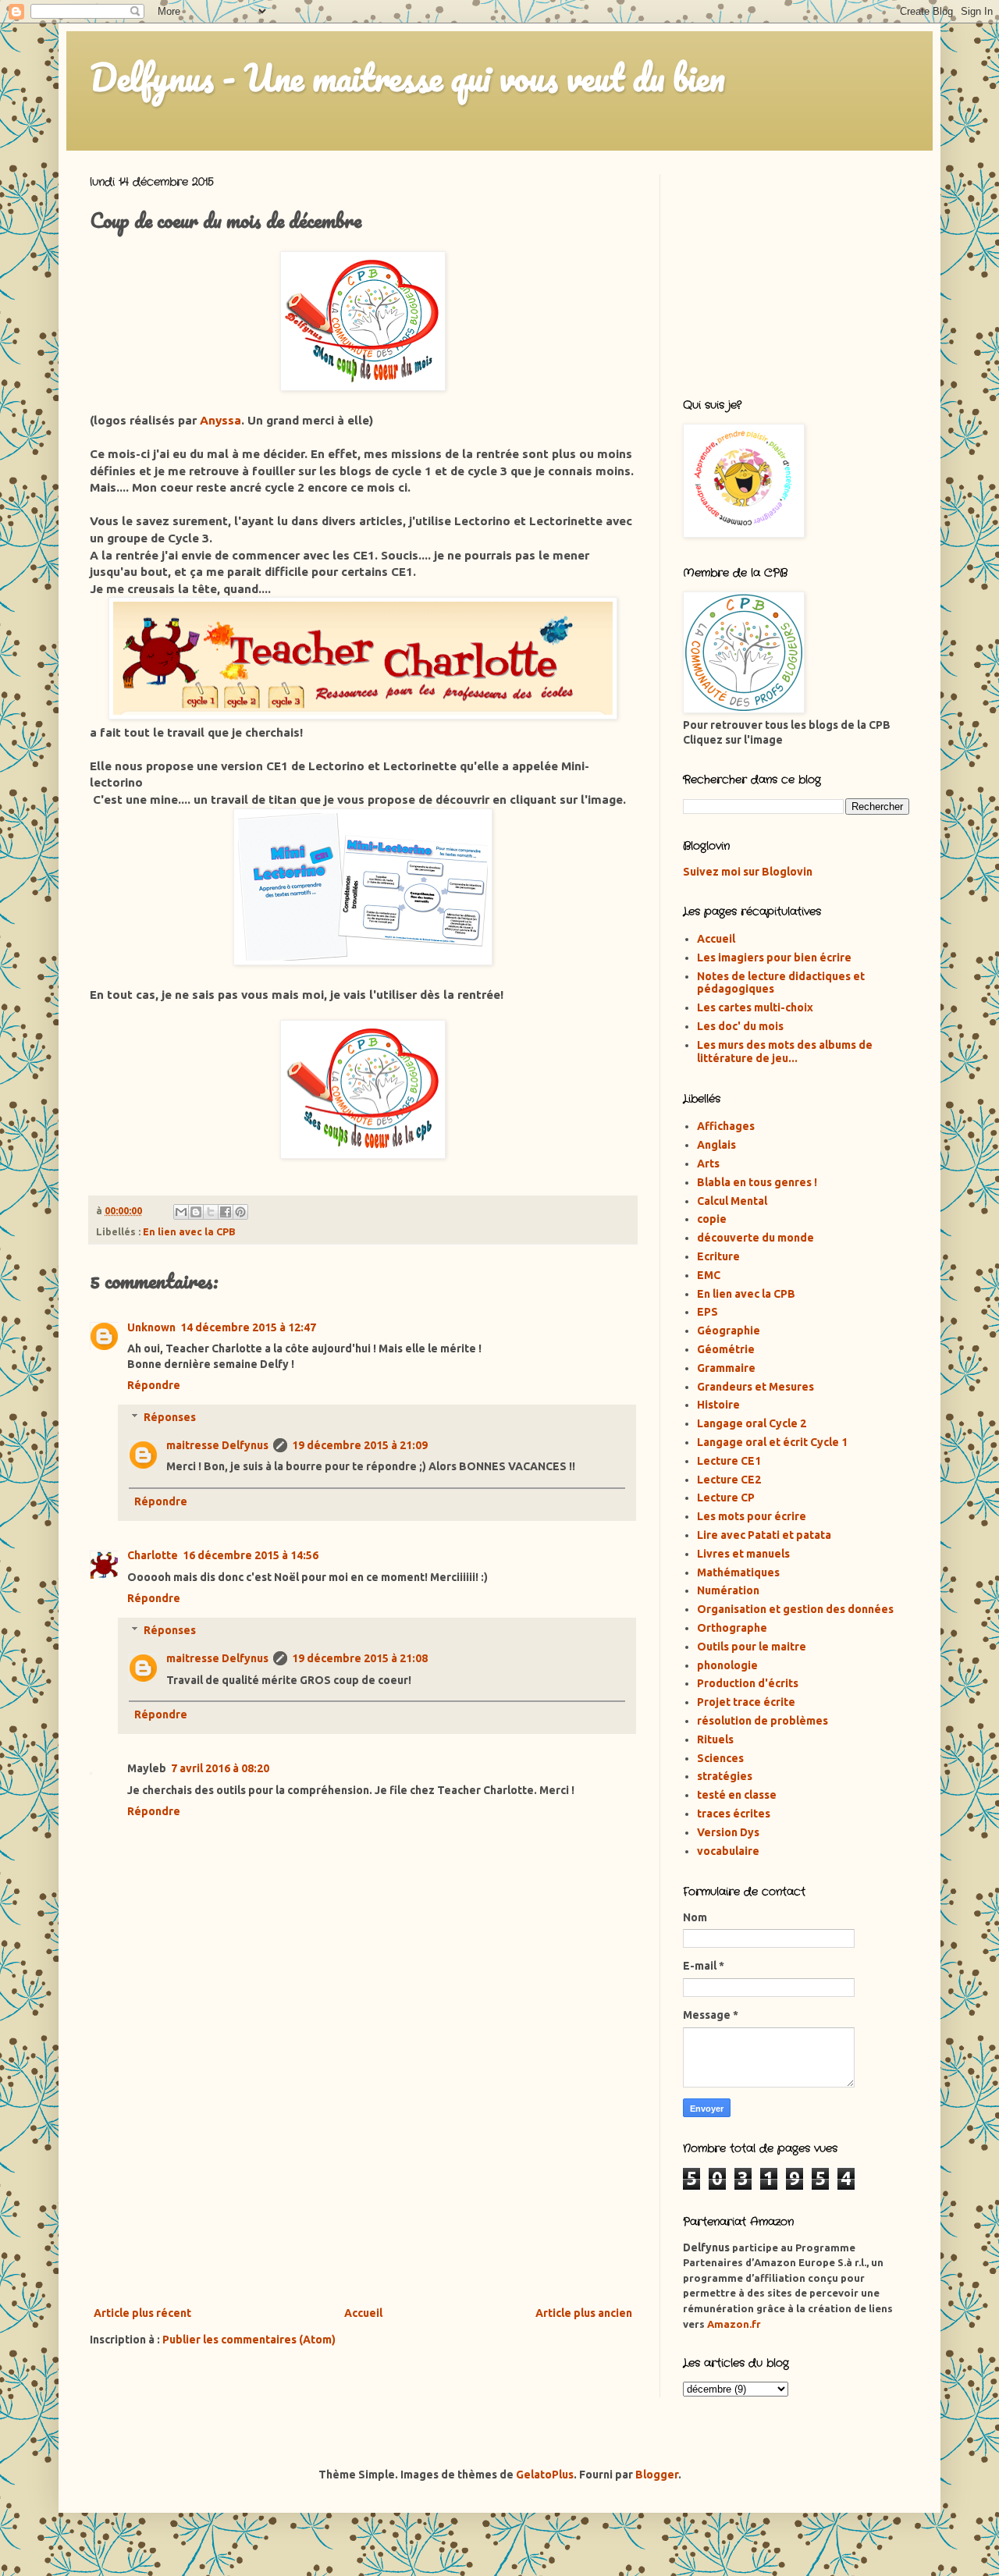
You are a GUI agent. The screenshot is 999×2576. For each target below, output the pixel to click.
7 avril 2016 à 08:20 (220, 1768)
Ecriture (718, 1256)
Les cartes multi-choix (755, 1007)
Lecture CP (726, 1498)
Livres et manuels (743, 1554)
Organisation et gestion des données (795, 1609)
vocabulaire (728, 1851)
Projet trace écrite (746, 1702)
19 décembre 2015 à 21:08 (360, 1658)
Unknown (151, 1327)
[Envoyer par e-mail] (181, 1212)
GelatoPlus (545, 2475)
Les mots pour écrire (752, 1516)
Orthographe (732, 1628)
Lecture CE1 (729, 1461)
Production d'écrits (748, 1683)
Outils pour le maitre (752, 1647)
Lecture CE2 (729, 1480)
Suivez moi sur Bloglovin (748, 872)
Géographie (729, 1331)
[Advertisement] (363, 2175)
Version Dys (728, 1832)
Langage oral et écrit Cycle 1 (772, 1442)
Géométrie (726, 1349)
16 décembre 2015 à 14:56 (251, 1555)
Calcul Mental (732, 1201)
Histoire (718, 1405)
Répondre (154, 1385)
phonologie (727, 1665)
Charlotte (153, 1555)
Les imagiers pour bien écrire (774, 958)
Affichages (726, 1126)
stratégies (725, 1776)
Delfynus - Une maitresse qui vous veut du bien (407, 77)
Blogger (657, 2475)
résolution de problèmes (763, 1721)
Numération (728, 1590)
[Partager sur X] (211, 1212)
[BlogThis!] (196, 1212)
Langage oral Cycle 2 (752, 1423)
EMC (709, 1275)
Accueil (363, 2313)
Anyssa (220, 420)
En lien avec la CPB (189, 1231)
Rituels (715, 1739)
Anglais (716, 1145)
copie (712, 1219)
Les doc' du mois (740, 1026)
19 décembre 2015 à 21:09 (360, 1445)
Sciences (720, 1758)
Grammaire (726, 1368)
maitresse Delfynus (217, 1445)
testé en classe (737, 1795)
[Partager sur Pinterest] (240, 1212)
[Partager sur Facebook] (226, 1212)
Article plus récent (142, 2313)
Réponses (170, 1417)
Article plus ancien (584, 2313)
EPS (707, 1312)
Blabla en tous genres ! (757, 1182)
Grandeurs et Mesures (755, 1387)
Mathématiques (738, 1572)
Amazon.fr (734, 2324)
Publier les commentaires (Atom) (249, 2340)
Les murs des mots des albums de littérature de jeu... (785, 1052)
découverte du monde (755, 1238)
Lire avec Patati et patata (764, 1535)
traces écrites (734, 1814)
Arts (708, 1164)
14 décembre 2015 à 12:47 (248, 1327)
